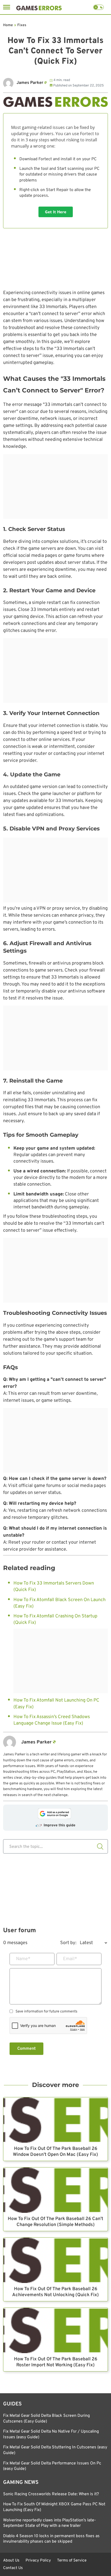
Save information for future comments (46, 2012)
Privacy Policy (38, 2560)
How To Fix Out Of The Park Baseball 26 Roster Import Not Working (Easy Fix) (56, 2362)
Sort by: (68, 1943)
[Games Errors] (39, 7)
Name (23, 1959)
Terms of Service (72, 2560)
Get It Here (56, 212)
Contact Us (13, 2568)
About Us (11, 2560)
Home (8, 25)
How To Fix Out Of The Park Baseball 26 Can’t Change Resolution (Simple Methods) (55, 2222)
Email (70, 1959)
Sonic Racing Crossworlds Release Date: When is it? (51, 2494)
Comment (26, 2049)
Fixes (22, 25)
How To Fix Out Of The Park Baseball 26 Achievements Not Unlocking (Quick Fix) (55, 2292)
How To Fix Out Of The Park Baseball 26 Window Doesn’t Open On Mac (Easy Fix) (55, 2152)
